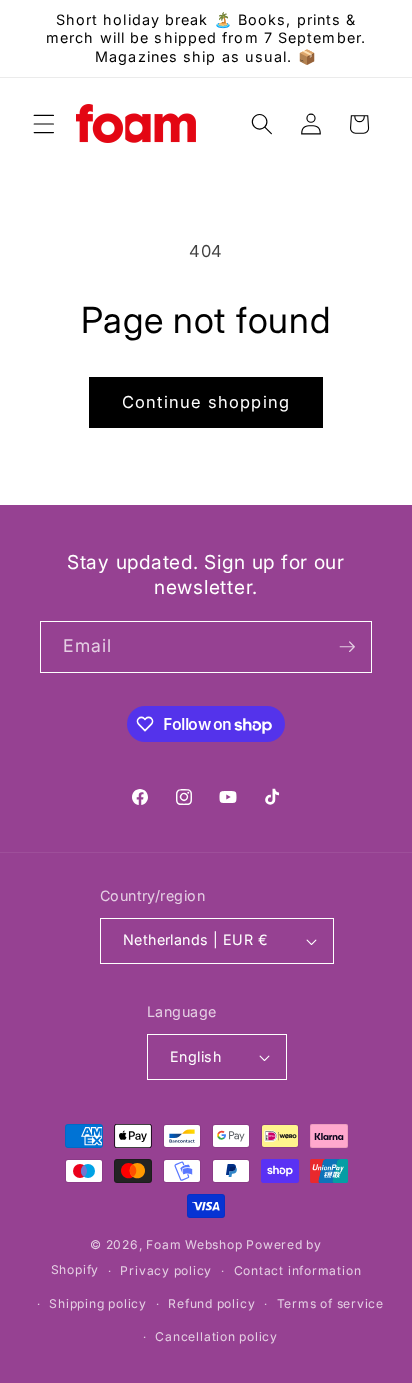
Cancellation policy (216, 1336)
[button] (44, 124)
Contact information (298, 1270)
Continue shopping (206, 402)
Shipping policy (98, 1303)
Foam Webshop (194, 1244)
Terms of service (330, 1303)
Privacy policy (166, 1270)
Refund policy (211, 1303)
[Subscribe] (347, 647)
